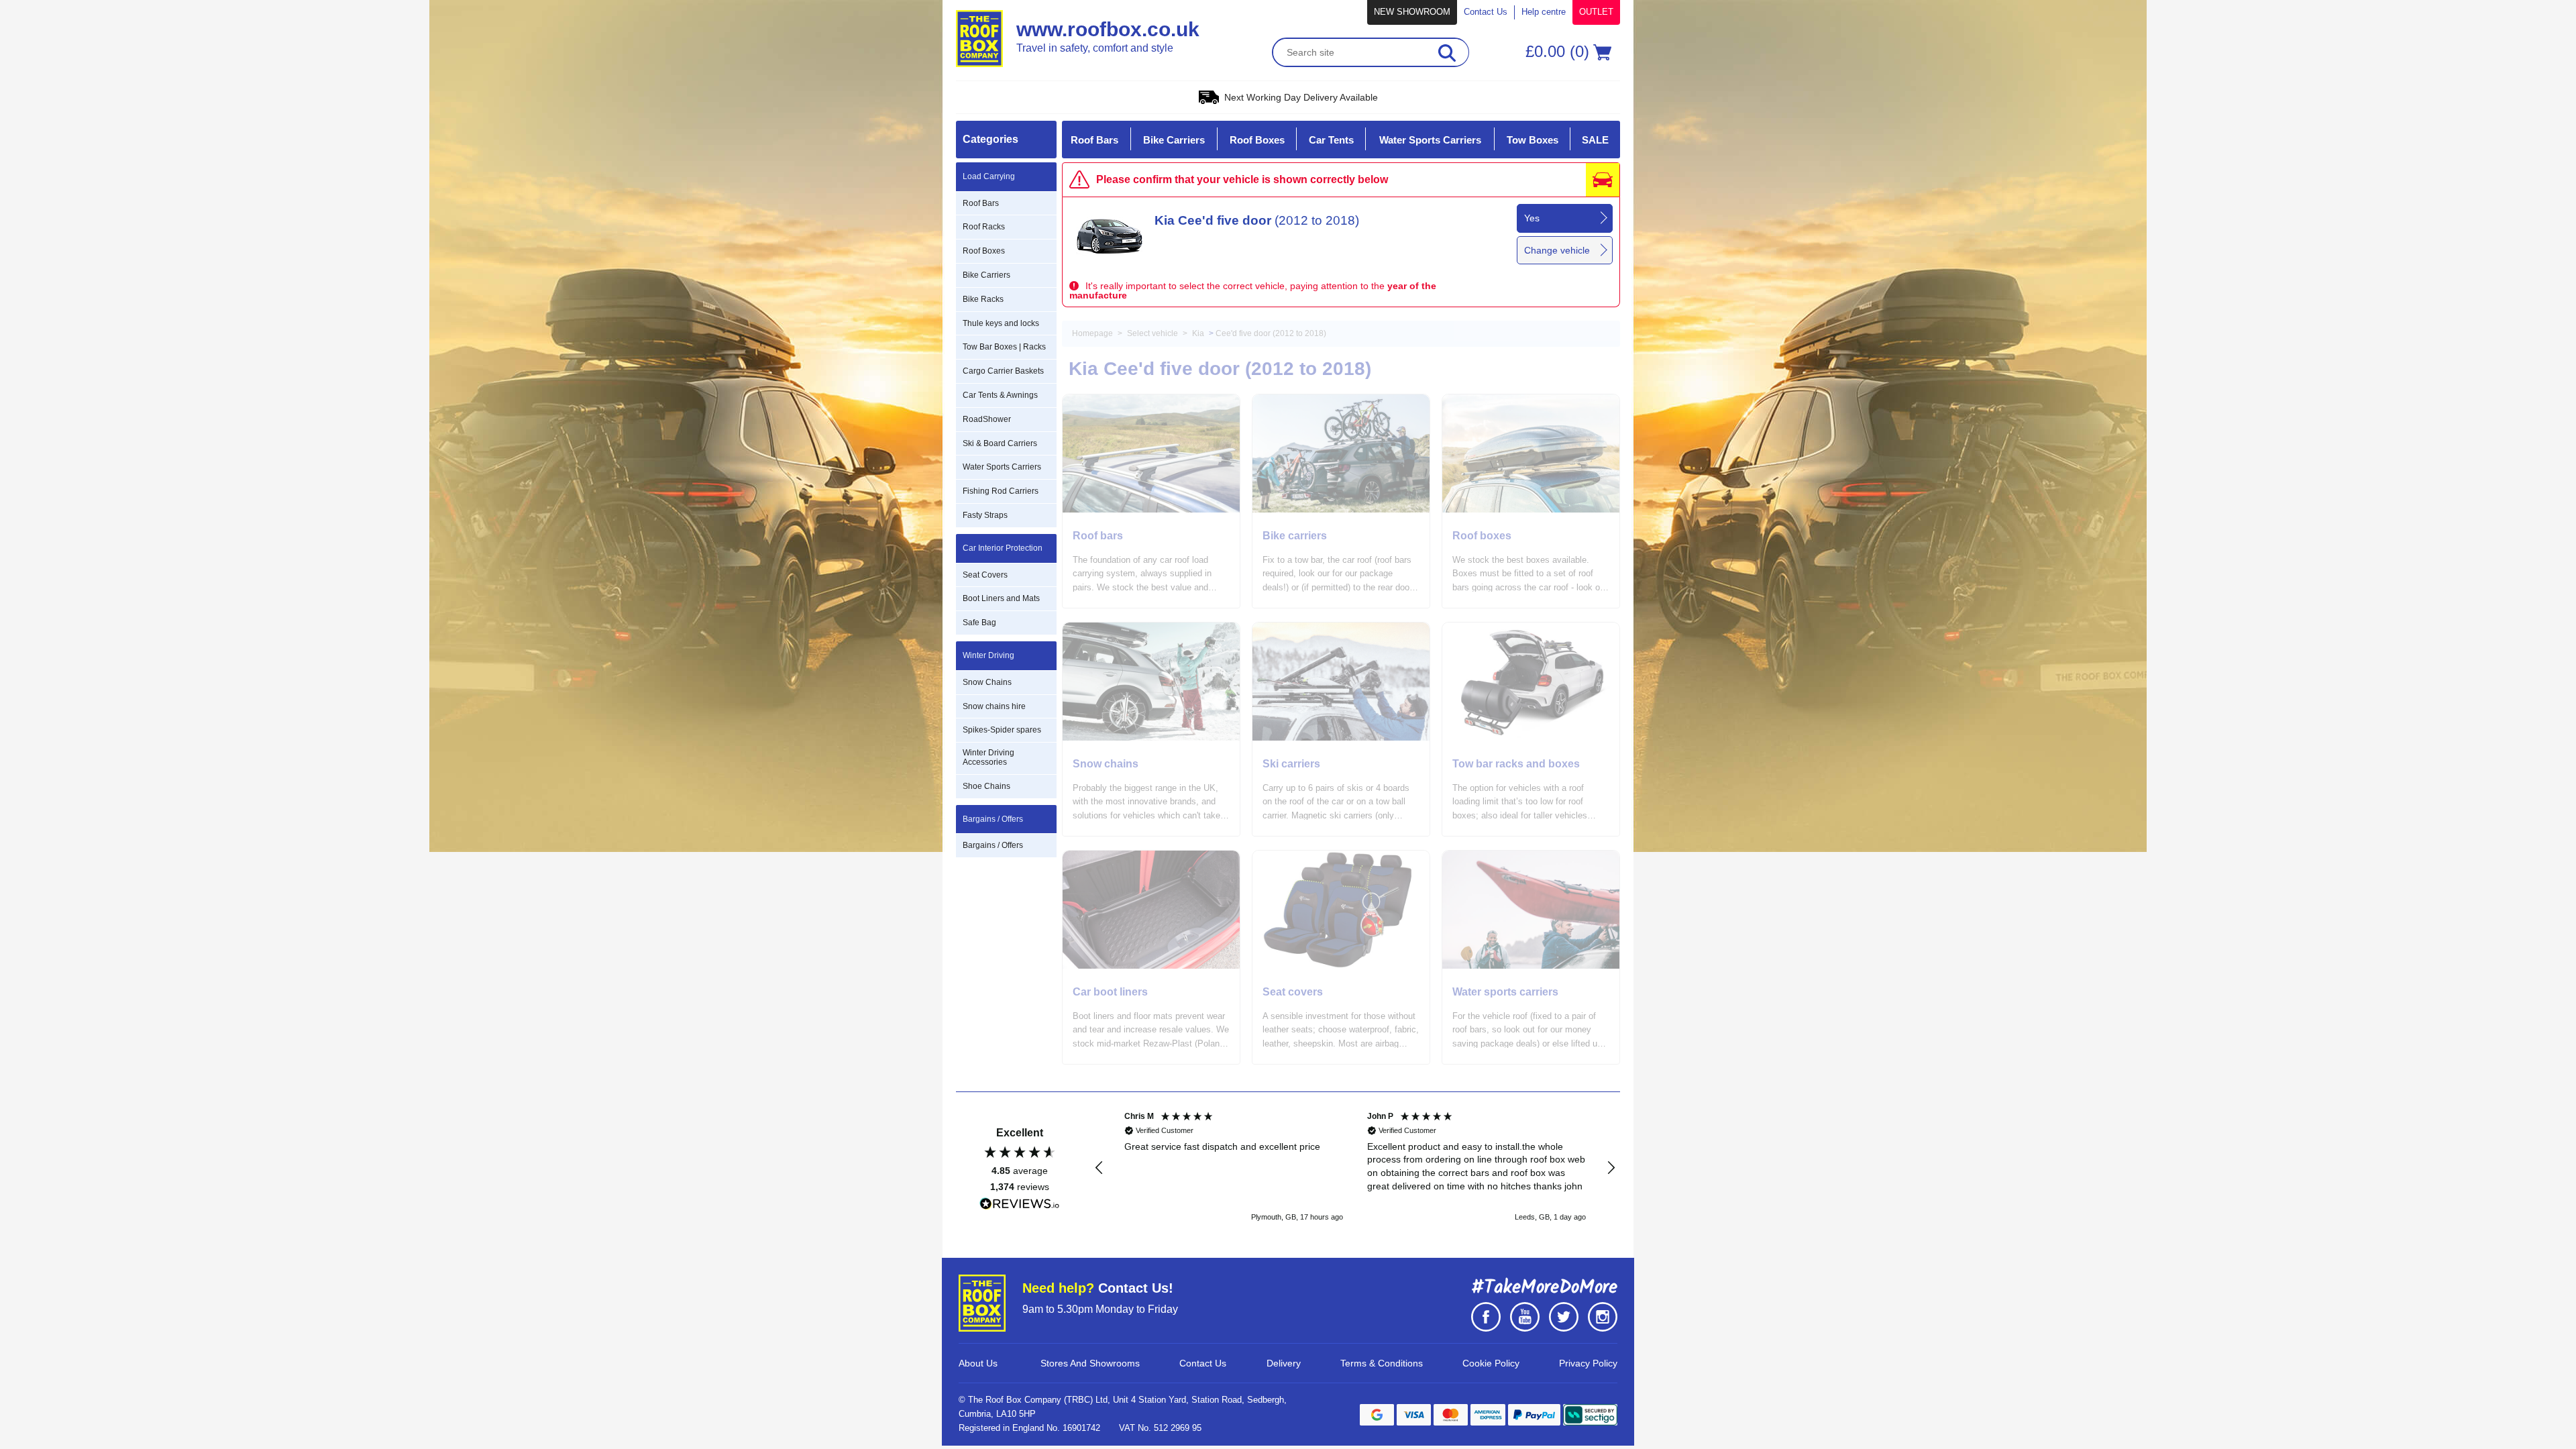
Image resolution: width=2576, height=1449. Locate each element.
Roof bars (1098, 536)
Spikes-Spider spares (1002, 730)
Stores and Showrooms (1090, 1363)
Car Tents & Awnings (1000, 395)
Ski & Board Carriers (1000, 443)
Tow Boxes (1533, 140)
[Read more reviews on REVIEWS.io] (1020, 1204)
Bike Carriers (986, 275)
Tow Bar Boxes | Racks (1004, 347)
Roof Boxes (984, 251)
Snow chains (1106, 764)
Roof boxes (1482, 536)
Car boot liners (1110, 992)
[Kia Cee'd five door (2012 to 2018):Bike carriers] (1341, 453)
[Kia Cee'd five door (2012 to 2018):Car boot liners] (1151, 910)
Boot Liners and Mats (1001, 598)
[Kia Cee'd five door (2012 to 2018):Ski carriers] (1341, 682)
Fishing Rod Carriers (1001, 491)
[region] (1355, 1168)
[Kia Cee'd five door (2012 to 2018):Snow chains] (1151, 682)
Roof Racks (984, 227)
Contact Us (1486, 12)
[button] (1099, 1168)
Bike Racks (983, 299)
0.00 (1562, 51)
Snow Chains (987, 682)
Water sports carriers (1505, 992)
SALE (1595, 140)
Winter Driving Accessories (988, 757)
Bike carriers (1295, 536)
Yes (1532, 218)
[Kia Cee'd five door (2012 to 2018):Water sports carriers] (1531, 910)
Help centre (1544, 12)
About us (978, 1363)
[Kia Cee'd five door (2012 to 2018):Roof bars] (1151, 453)
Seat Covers (985, 575)
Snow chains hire (994, 706)
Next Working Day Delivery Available (1301, 97)
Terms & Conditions (1382, 1363)
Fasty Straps (985, 515)
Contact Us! (1098, 1288)
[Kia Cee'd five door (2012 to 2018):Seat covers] (1341, 910)
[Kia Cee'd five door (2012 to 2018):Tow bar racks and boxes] (1531, 682)
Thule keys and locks (1001, 323)
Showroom (1412, 12)
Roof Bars (981, 203)
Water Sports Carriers (1002, 467)
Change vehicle (1557, 250)
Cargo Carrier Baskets (1003, 371)
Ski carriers (1291, 764)
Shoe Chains (986, 786)
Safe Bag (979, 623)
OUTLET (1596, 12)
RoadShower (987, 419)
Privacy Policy (1588, 1363)
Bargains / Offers (993, 845)
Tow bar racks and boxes (1516, 764)
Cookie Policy (1491, 1363)
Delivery (1284, 1363)
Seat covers (1293, 992)
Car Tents (1331, 140)
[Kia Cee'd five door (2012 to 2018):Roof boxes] (1531, 453)
